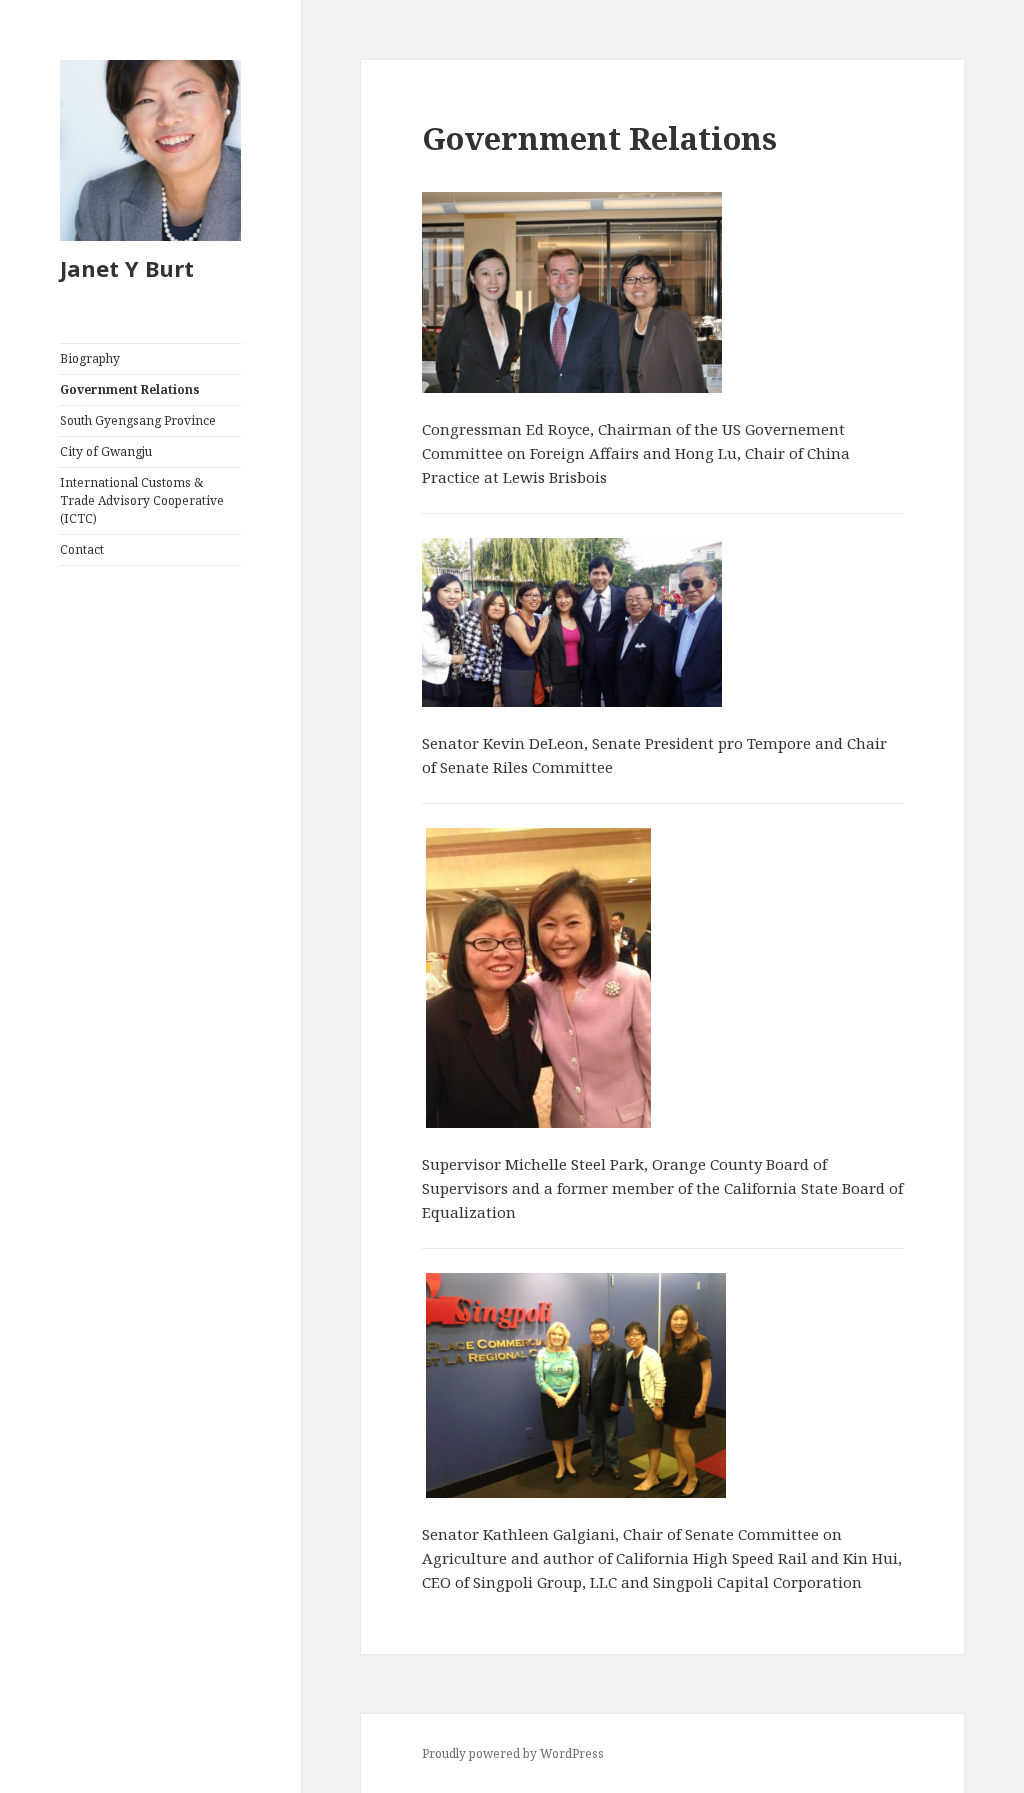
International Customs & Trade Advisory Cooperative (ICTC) (142, 500)
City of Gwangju (106, 451)
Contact (82, 549)
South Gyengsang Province (138, 420)
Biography (90, 358)
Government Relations (130, 389)
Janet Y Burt (127, 268)
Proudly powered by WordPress (513, 1753)
